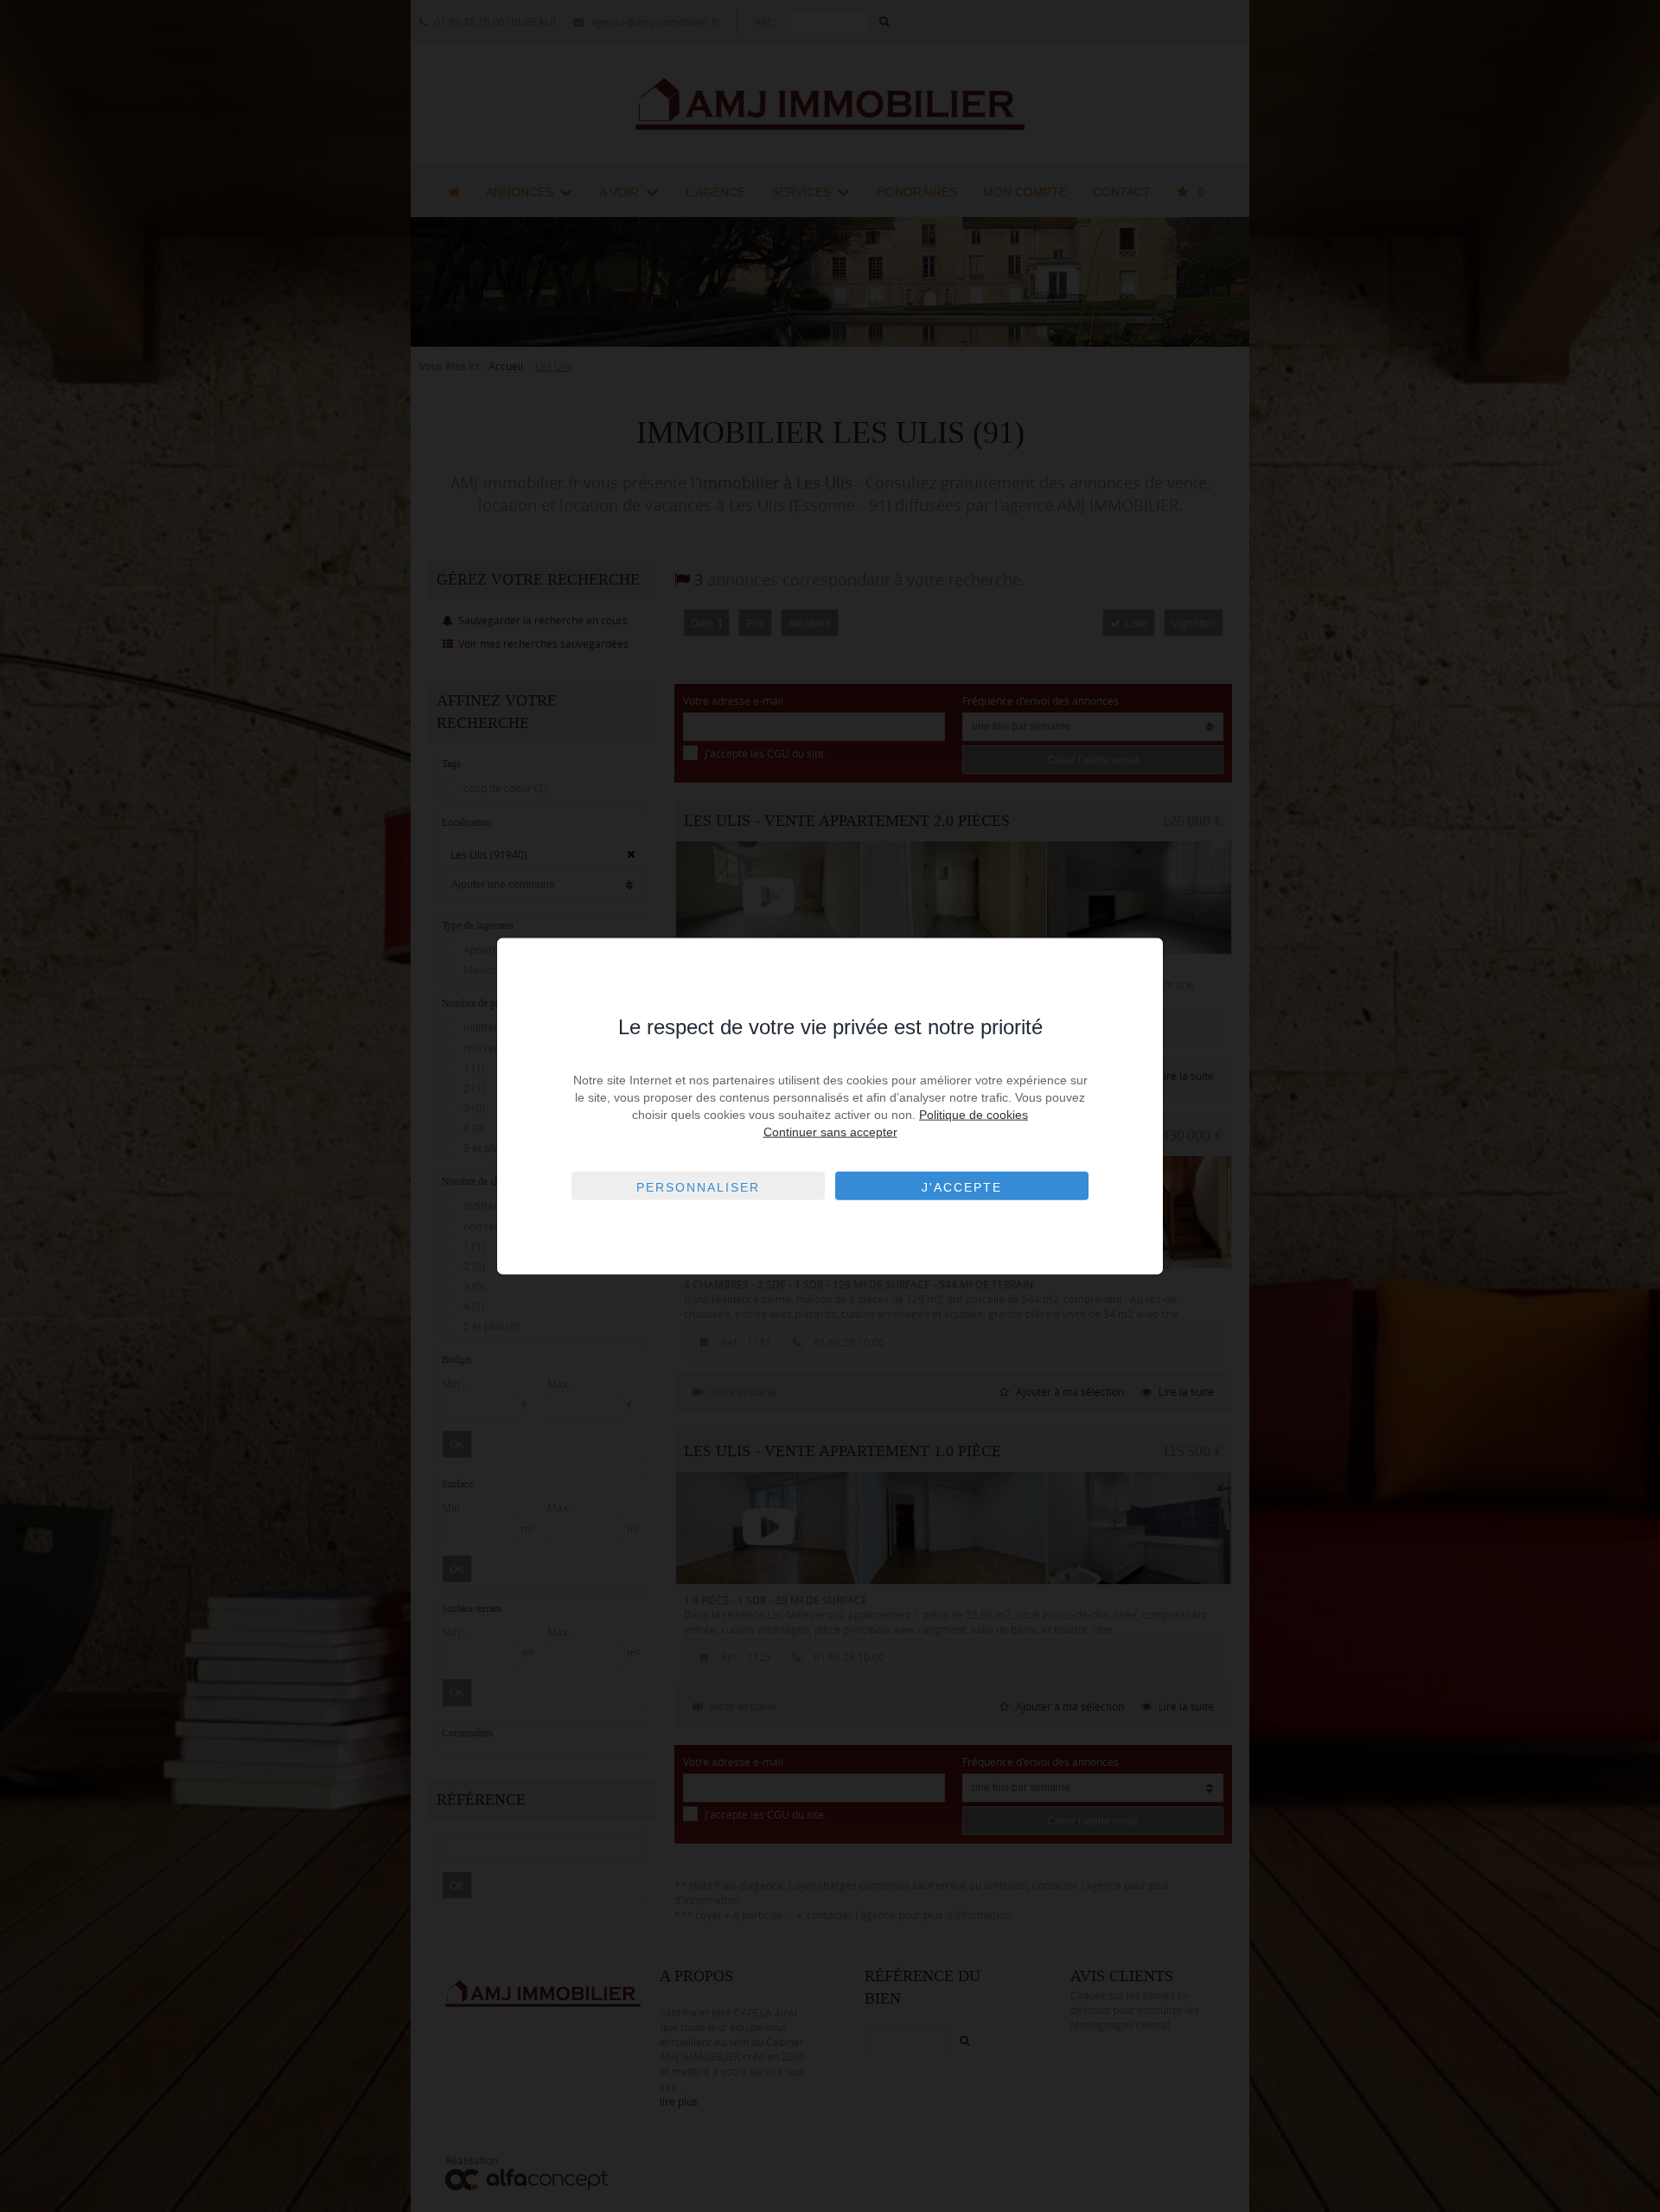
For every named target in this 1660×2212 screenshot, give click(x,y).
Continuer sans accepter (830, 1132)
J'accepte (962, 1187)
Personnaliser (698, 1187)
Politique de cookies (974, 1115)
